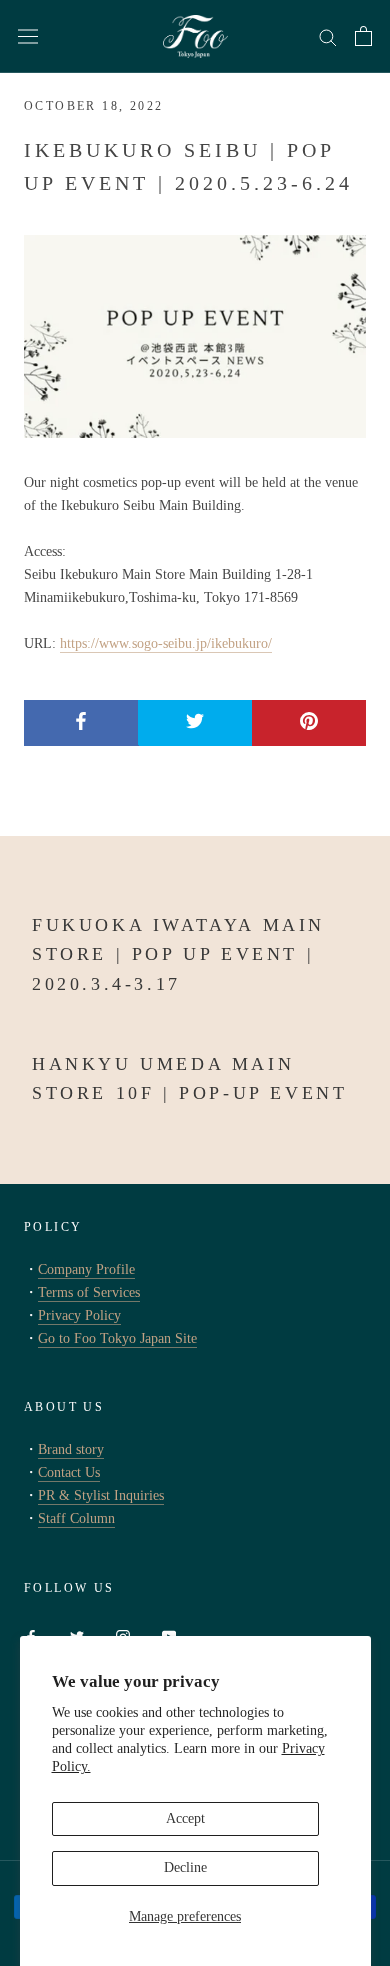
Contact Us (69, 1472)
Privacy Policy (79, 1315)
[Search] (328, 36)
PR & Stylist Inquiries (101, 1495)
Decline (185, 1867)
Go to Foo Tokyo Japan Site (117, 1338)
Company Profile (86, 1269)
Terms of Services (89, 1292)
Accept (185, 1818)
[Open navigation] (28, 36)
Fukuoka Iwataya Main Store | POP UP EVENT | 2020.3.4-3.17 (178, 954)
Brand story (71, 1449)
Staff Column (76, 1518)
